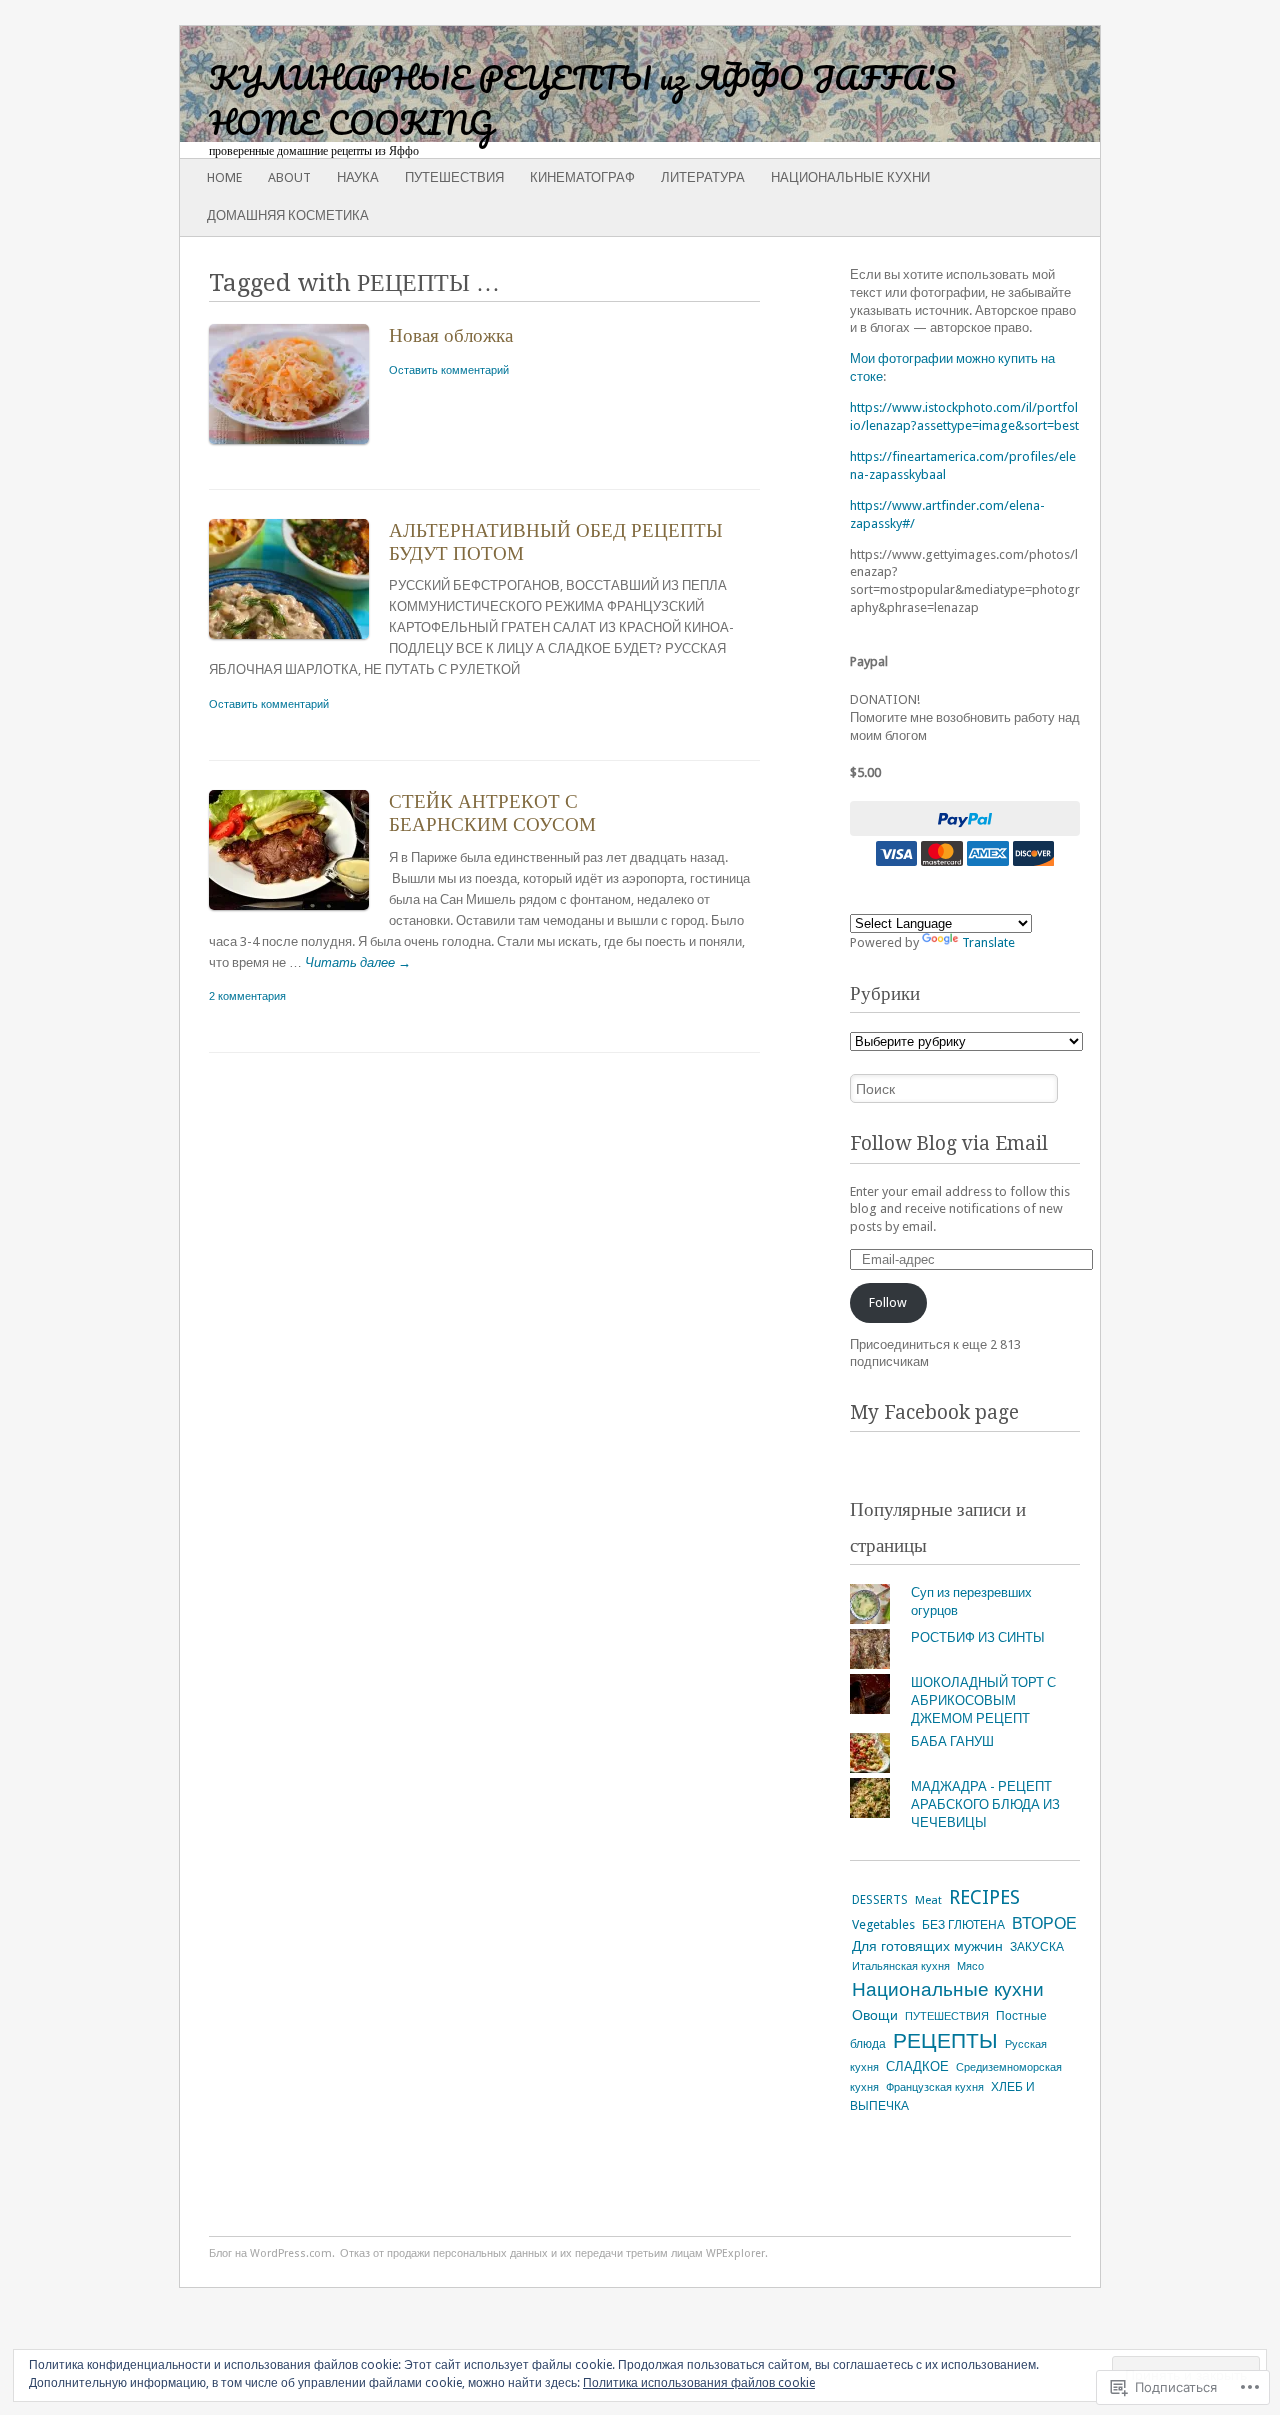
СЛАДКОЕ (917, 2066)
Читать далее (358, 962)
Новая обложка (451, 335)
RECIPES (984, 1897)
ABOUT (289, 177)
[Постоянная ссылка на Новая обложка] (299, 448)
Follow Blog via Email (949, 1143)
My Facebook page (934, 1412)
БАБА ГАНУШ (952, 1741)
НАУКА (358, 177)
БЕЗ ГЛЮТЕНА (963, 1925)
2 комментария (247, 996)
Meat (928, 1900)
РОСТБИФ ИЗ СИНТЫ (978, 1637)
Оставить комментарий (449, 370)
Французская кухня (935, 2087)
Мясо (970, 1966)
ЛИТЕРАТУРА (703, 177)
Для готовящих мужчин (927, 1946)
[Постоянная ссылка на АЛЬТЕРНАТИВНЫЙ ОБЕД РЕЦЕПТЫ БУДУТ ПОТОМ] (299, 643)
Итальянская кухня (901, 1966)
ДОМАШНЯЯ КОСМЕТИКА (288, 215)
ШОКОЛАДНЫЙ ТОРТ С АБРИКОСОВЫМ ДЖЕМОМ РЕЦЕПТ (983, 1700)
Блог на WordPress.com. (272, 2253)
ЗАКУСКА (1037, 1947)
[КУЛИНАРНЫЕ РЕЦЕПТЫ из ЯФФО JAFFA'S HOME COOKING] (548, 84)
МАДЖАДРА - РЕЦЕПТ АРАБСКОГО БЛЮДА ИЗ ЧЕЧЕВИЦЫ (985, 1804)
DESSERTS (880, 1900)
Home (224, 177)
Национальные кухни (850, 177)
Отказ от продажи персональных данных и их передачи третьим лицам (521, 2253)
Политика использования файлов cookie (699, 2383)
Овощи (875, 2015)
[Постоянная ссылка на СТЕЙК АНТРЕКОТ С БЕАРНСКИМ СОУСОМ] (299, 914)
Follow (888, 1302)
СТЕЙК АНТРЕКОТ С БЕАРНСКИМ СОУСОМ (492, 813)
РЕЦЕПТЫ (945, 2041)
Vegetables (883, 1924)
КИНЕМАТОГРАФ (582, 177)
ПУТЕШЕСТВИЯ (454, 177)
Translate (988, 942)
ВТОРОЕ (1044, 1924)
